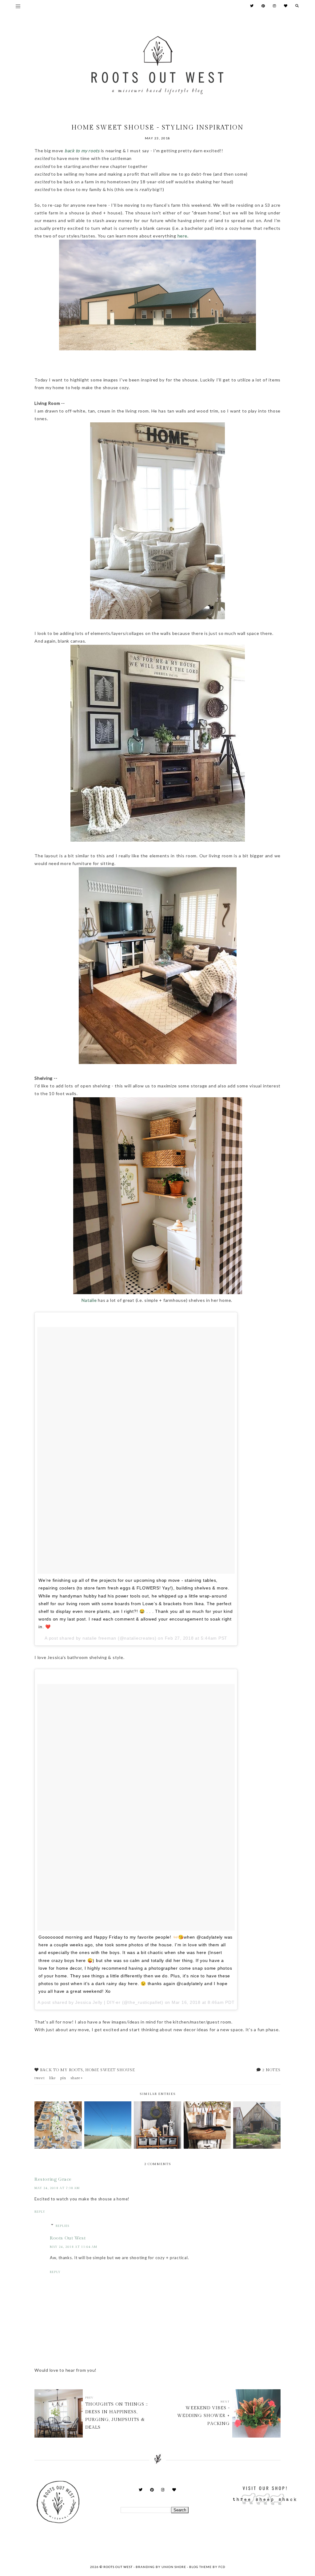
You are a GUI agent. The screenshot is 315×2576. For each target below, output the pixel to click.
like (53, 2078)
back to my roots (83, 151)
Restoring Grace (53, 2179)
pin (63, 2078)
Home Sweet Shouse (110, 2070)
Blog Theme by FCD (207, 2567)
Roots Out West (68, 2238)
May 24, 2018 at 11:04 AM (74, 2247)
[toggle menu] (18, 6)
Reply (40, 2212)
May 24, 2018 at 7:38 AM (57, 2188)
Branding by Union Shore (161, 2567)
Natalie (89, 1300)
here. (183, 236)
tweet (40, 2078)
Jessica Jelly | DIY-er (98, 2002)
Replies (62, 2226)
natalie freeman (99, 1638)
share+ (77, 2078)
